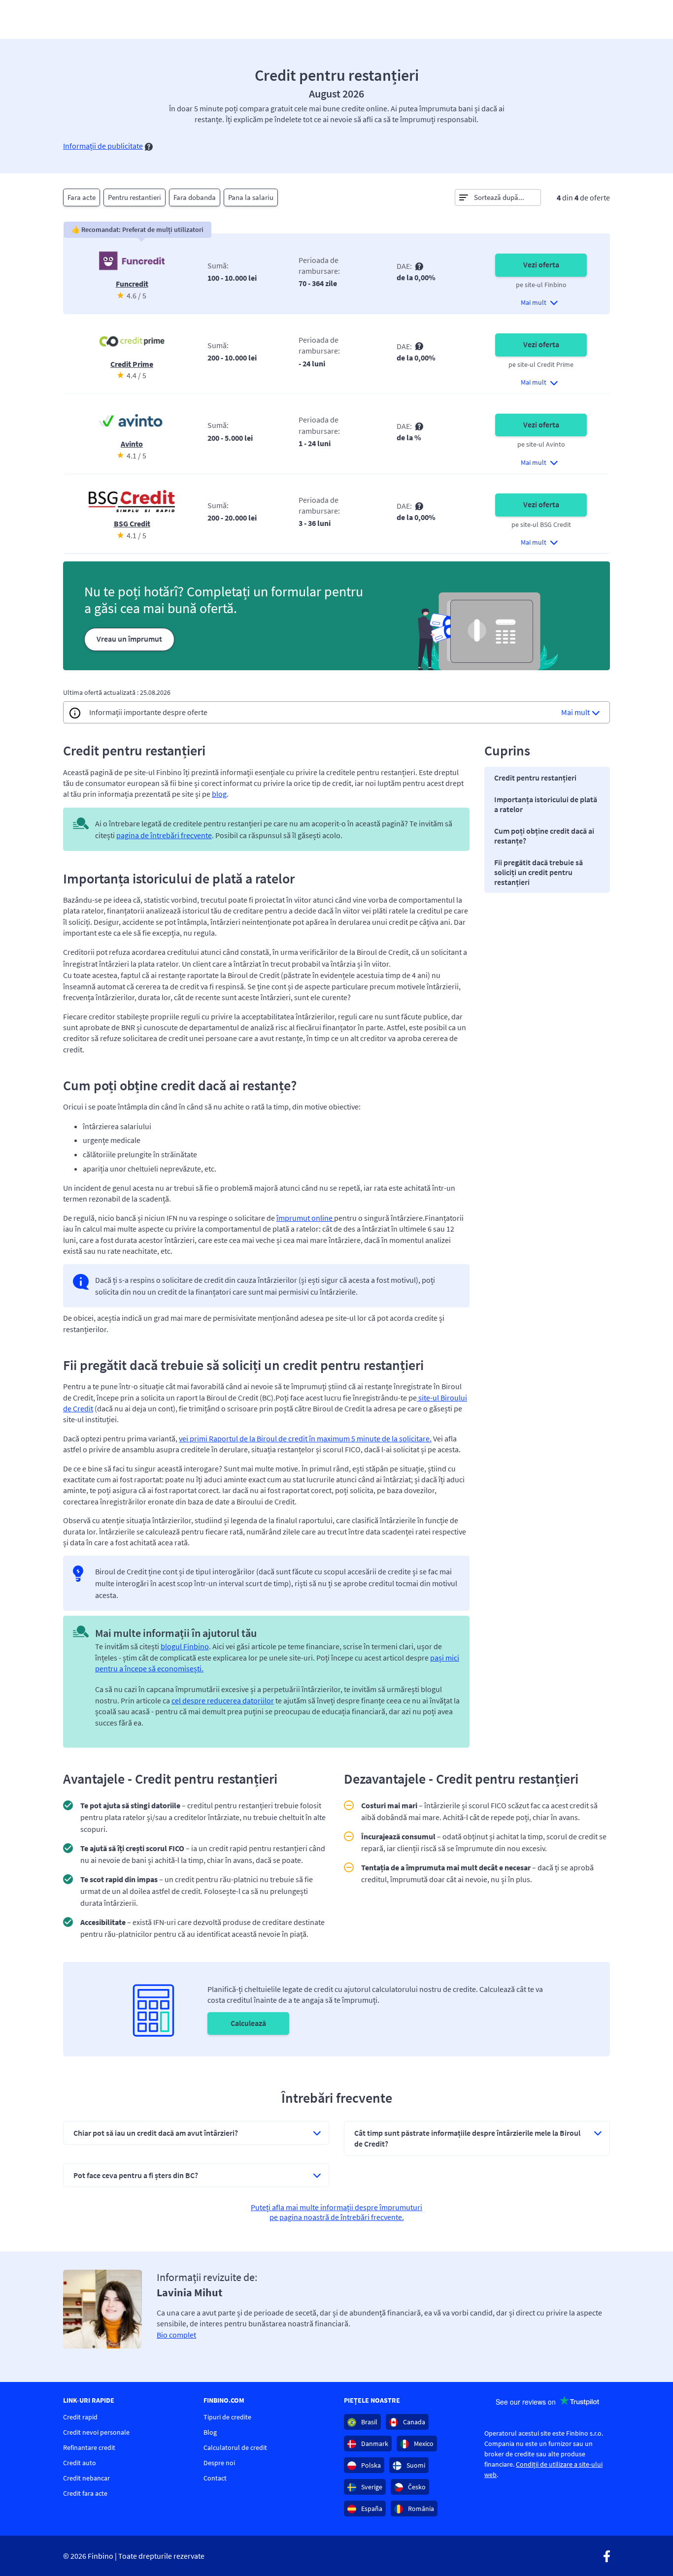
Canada (413, 2422)
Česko (416, 2487)
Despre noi (219, 2463)
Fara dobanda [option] (195, 197)
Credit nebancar (86, 2478)
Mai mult (575, 712)
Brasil (369, 2422)
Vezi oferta (541, 264)
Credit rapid (80, 2417)
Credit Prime (132, 364)
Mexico (423, 2444)
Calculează (248, 2023)
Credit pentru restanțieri (535, 778)
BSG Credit (132, 523)
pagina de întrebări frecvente (164, 835)
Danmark (374, 2444)
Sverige (371, 2487)
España (371, 2509)
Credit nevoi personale (96, 2432)
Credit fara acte (85, 2493)
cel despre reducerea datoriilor (223, 1700)
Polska (370, 2465)
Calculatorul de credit (235, 2447)
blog (219, 794)
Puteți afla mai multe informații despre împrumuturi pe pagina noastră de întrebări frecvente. (336, 2212)
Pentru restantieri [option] (135, 197)
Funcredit (132, 284)
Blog (210, 2432)
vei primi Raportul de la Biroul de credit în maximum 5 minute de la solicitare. (305, 1438)
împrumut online (305, 1218)
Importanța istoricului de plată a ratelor (546, 804)
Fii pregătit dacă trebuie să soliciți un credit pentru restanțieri (538, 872)
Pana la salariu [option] (251, 197)
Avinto (132, 444)
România (420, 2509)
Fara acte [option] (82, 197)
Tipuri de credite (227, 2417)
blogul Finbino (185, 1646)
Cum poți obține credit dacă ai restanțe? (544, 836)
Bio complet (176, 2335)
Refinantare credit (89, 2447)
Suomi (415, 2465)
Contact (215, 2478)
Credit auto (80, 2463)
